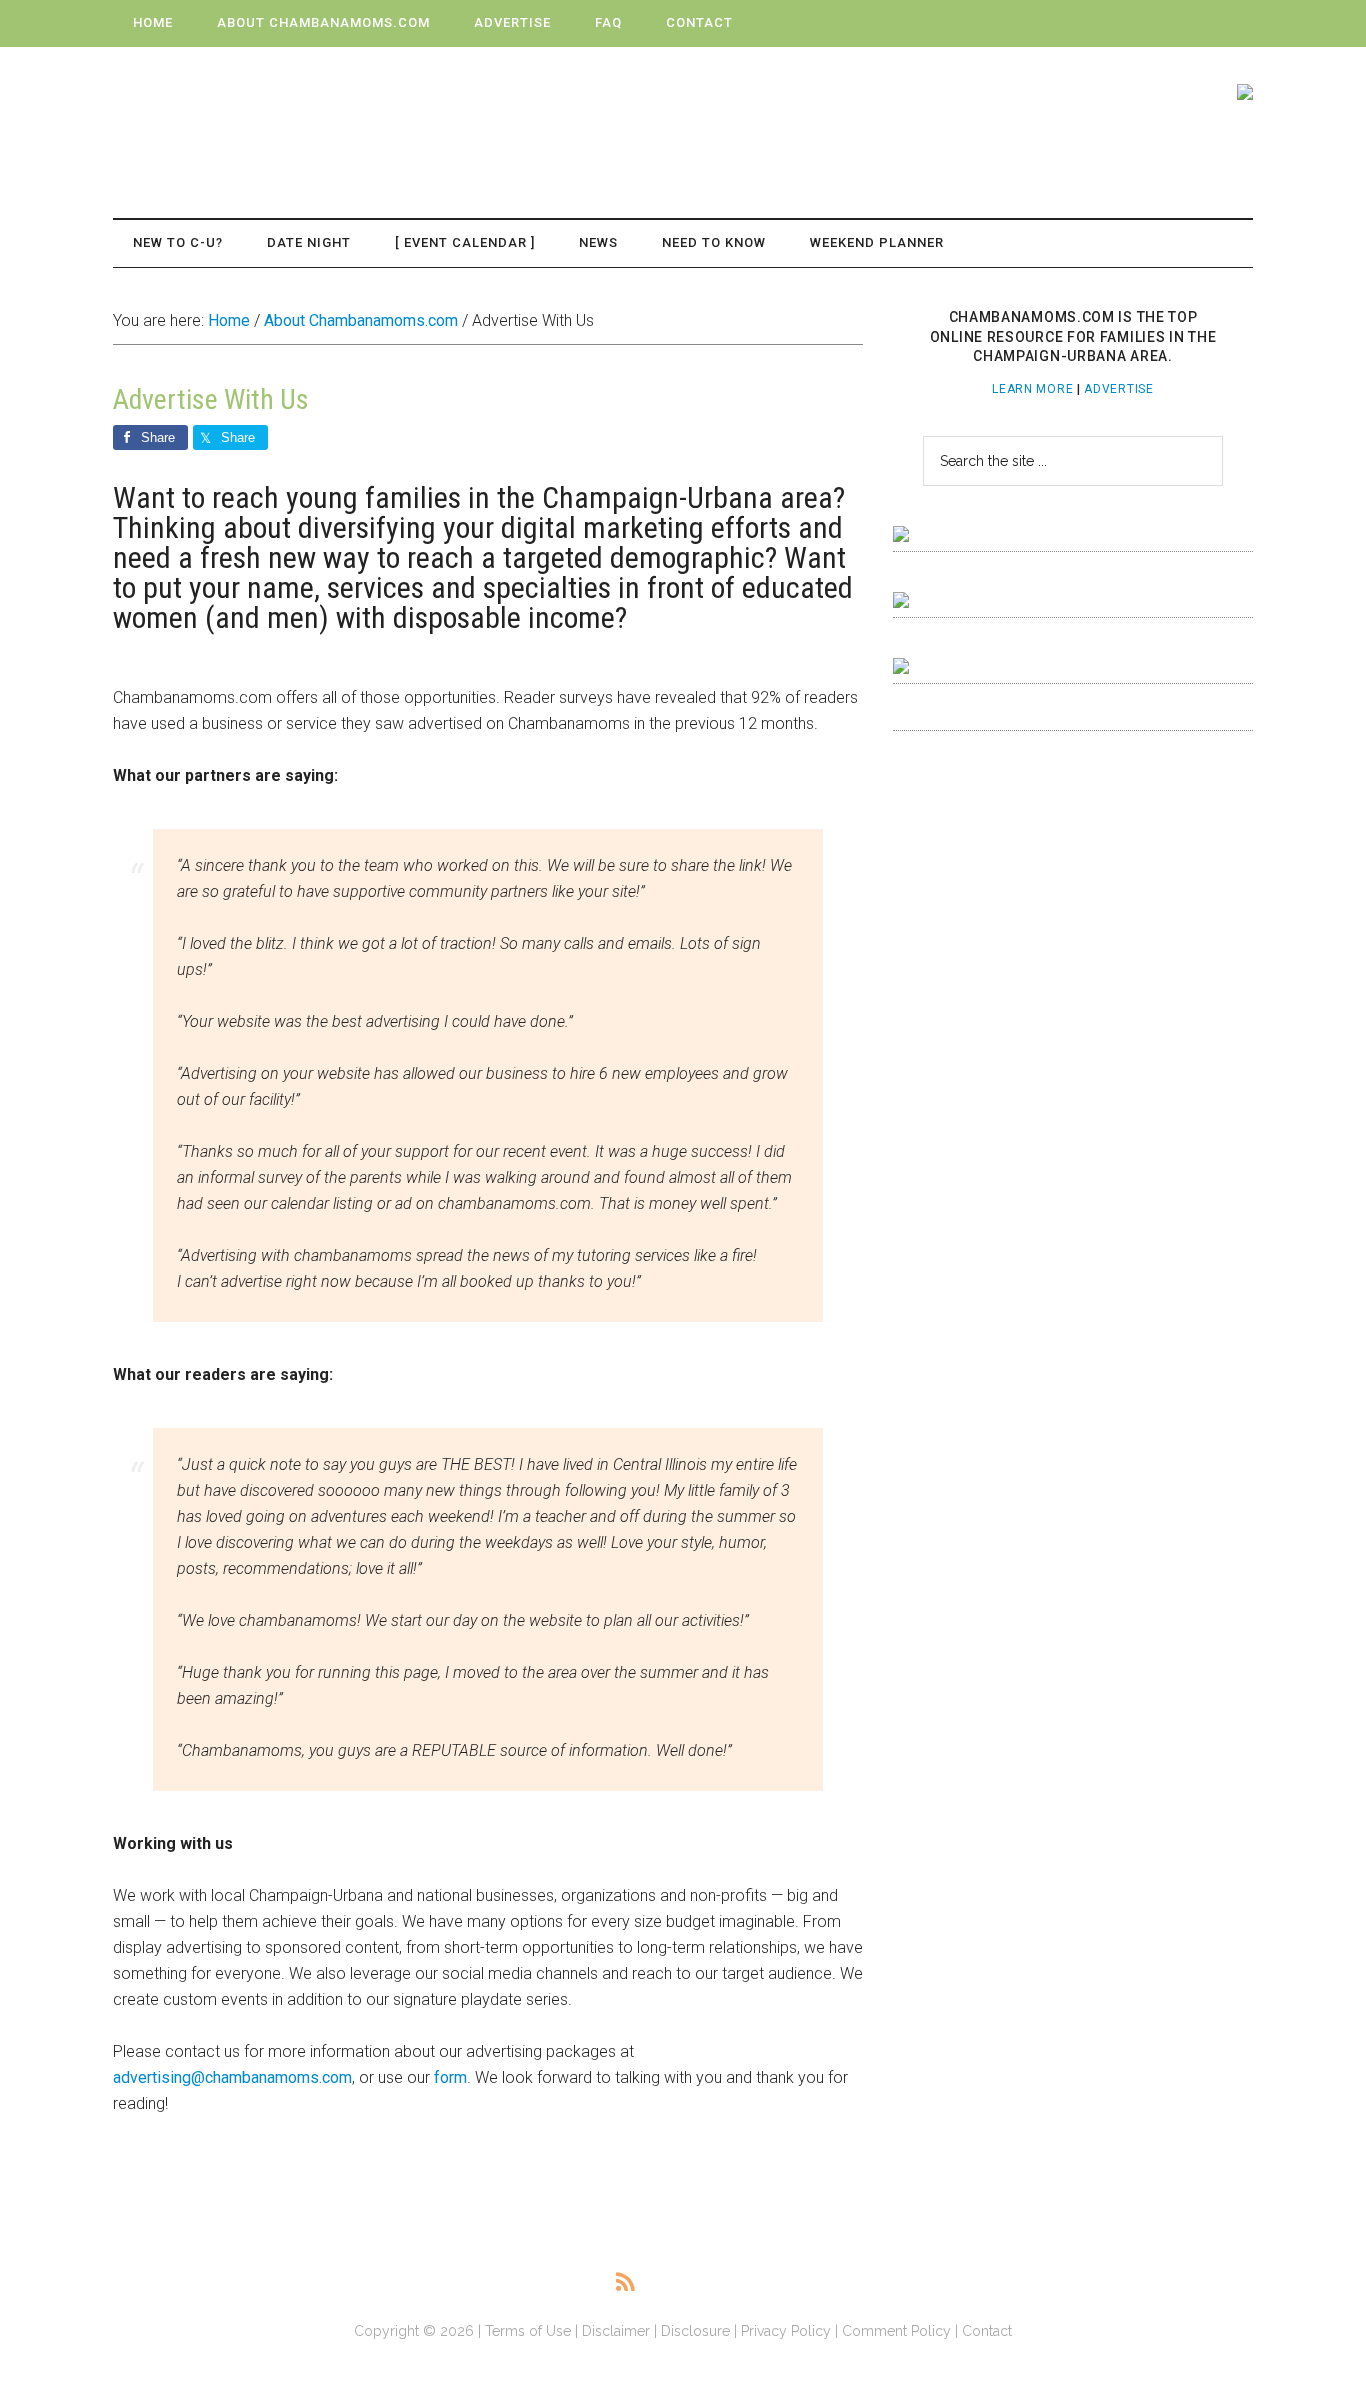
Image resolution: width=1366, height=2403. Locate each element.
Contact (987, 2331)
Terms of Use (528, 2331)
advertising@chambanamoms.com (232, 2077)
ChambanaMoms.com (303, 111)
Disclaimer (616, 2331)
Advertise (1118, 389)
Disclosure (695, 2331)
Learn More (1032, 389)
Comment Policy (896, 2331)
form (450, 2077)
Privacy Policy (786, 2331)
